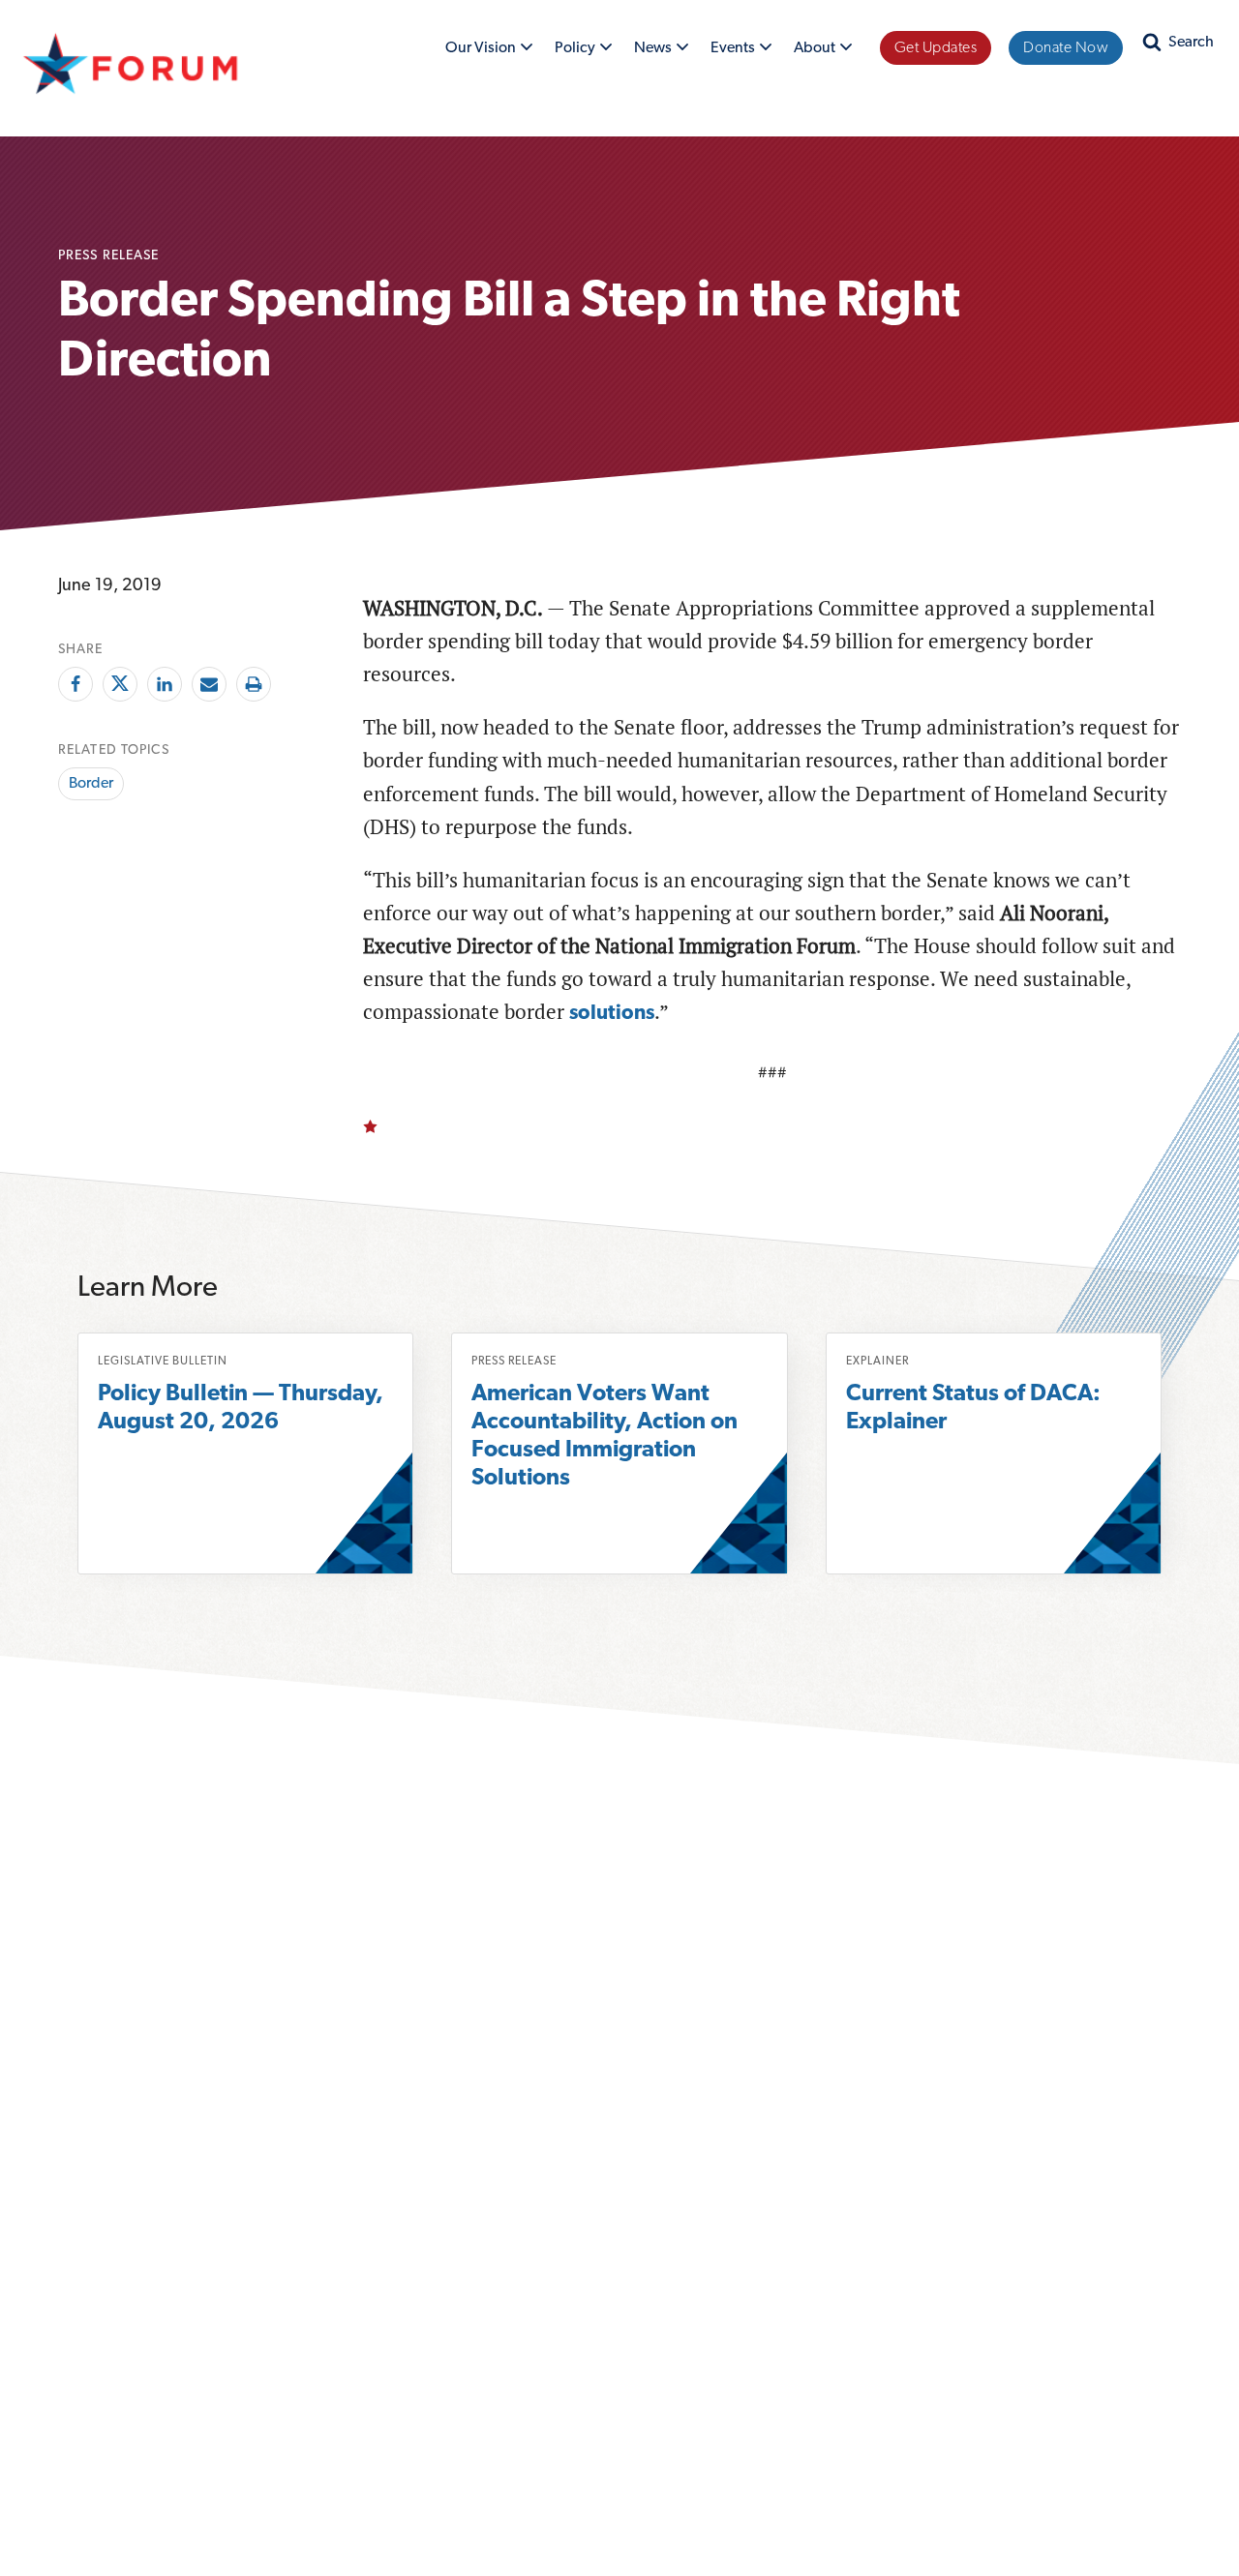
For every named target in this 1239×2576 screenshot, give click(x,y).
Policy (576, 51)
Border (91, 784)
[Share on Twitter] (120, 684)
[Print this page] (254, 684)
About (818, 51)
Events (741, 51)
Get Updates (936, 48)
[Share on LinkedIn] (165, 684)
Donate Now (1066, 48)
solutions (612, 1014)
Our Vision (484, 51)
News (654, 51)
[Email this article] (209, 684)
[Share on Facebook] (76, 684)
